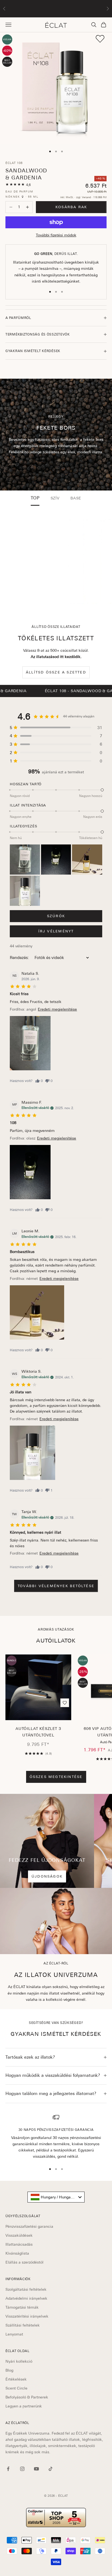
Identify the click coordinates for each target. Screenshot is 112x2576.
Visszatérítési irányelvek (27, 2316)
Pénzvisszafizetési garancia (29, 2226)
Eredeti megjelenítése (57, 1009)
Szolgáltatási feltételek (26, 2289)
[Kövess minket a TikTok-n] (51, 2469)
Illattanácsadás (19, 2244)
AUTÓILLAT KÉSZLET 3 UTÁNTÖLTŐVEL (38, 1732)
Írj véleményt (56, 931)
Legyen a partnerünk (24, 2406)
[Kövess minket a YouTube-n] (36, 2469)
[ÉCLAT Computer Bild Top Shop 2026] (56, 2518)
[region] (56, 2137)
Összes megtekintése (56, 1777)
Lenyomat (14, 2334)
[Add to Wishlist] (100, 39)
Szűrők (56, 916)
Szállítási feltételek (23, 2325)
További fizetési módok (56, 235)
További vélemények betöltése (56, 1586)
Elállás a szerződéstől (24, 2262)
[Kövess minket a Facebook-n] (8, 2469)
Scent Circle (16, 2388)
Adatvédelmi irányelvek (26, 2298)
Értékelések (16, 2379)
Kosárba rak (71, 207)
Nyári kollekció (19, 2361)
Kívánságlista (17, 2253)
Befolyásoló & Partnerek (27, 2397)
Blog (9, 2370)
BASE (76, 498)
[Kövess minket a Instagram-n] (22, 2469)
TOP (35, 498)
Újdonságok (47, 1876)
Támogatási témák (22, 2307)
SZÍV (55, 498)
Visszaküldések (19, 2235)
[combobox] (56, 2197)
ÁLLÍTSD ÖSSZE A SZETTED (56, 672)
